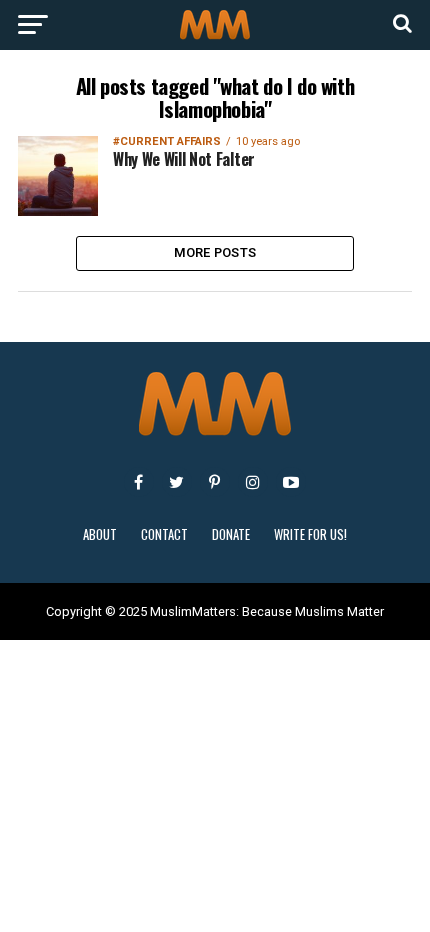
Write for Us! (310, 534)
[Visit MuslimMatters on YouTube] (291, 482)
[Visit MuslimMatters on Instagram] (253, 482)
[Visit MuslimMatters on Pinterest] (215, 482)
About (100, 534)
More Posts (215, 252)
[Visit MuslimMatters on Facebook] (139, 482)
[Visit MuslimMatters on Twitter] (177, 482)
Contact (164, 534)
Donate (231, 534)
